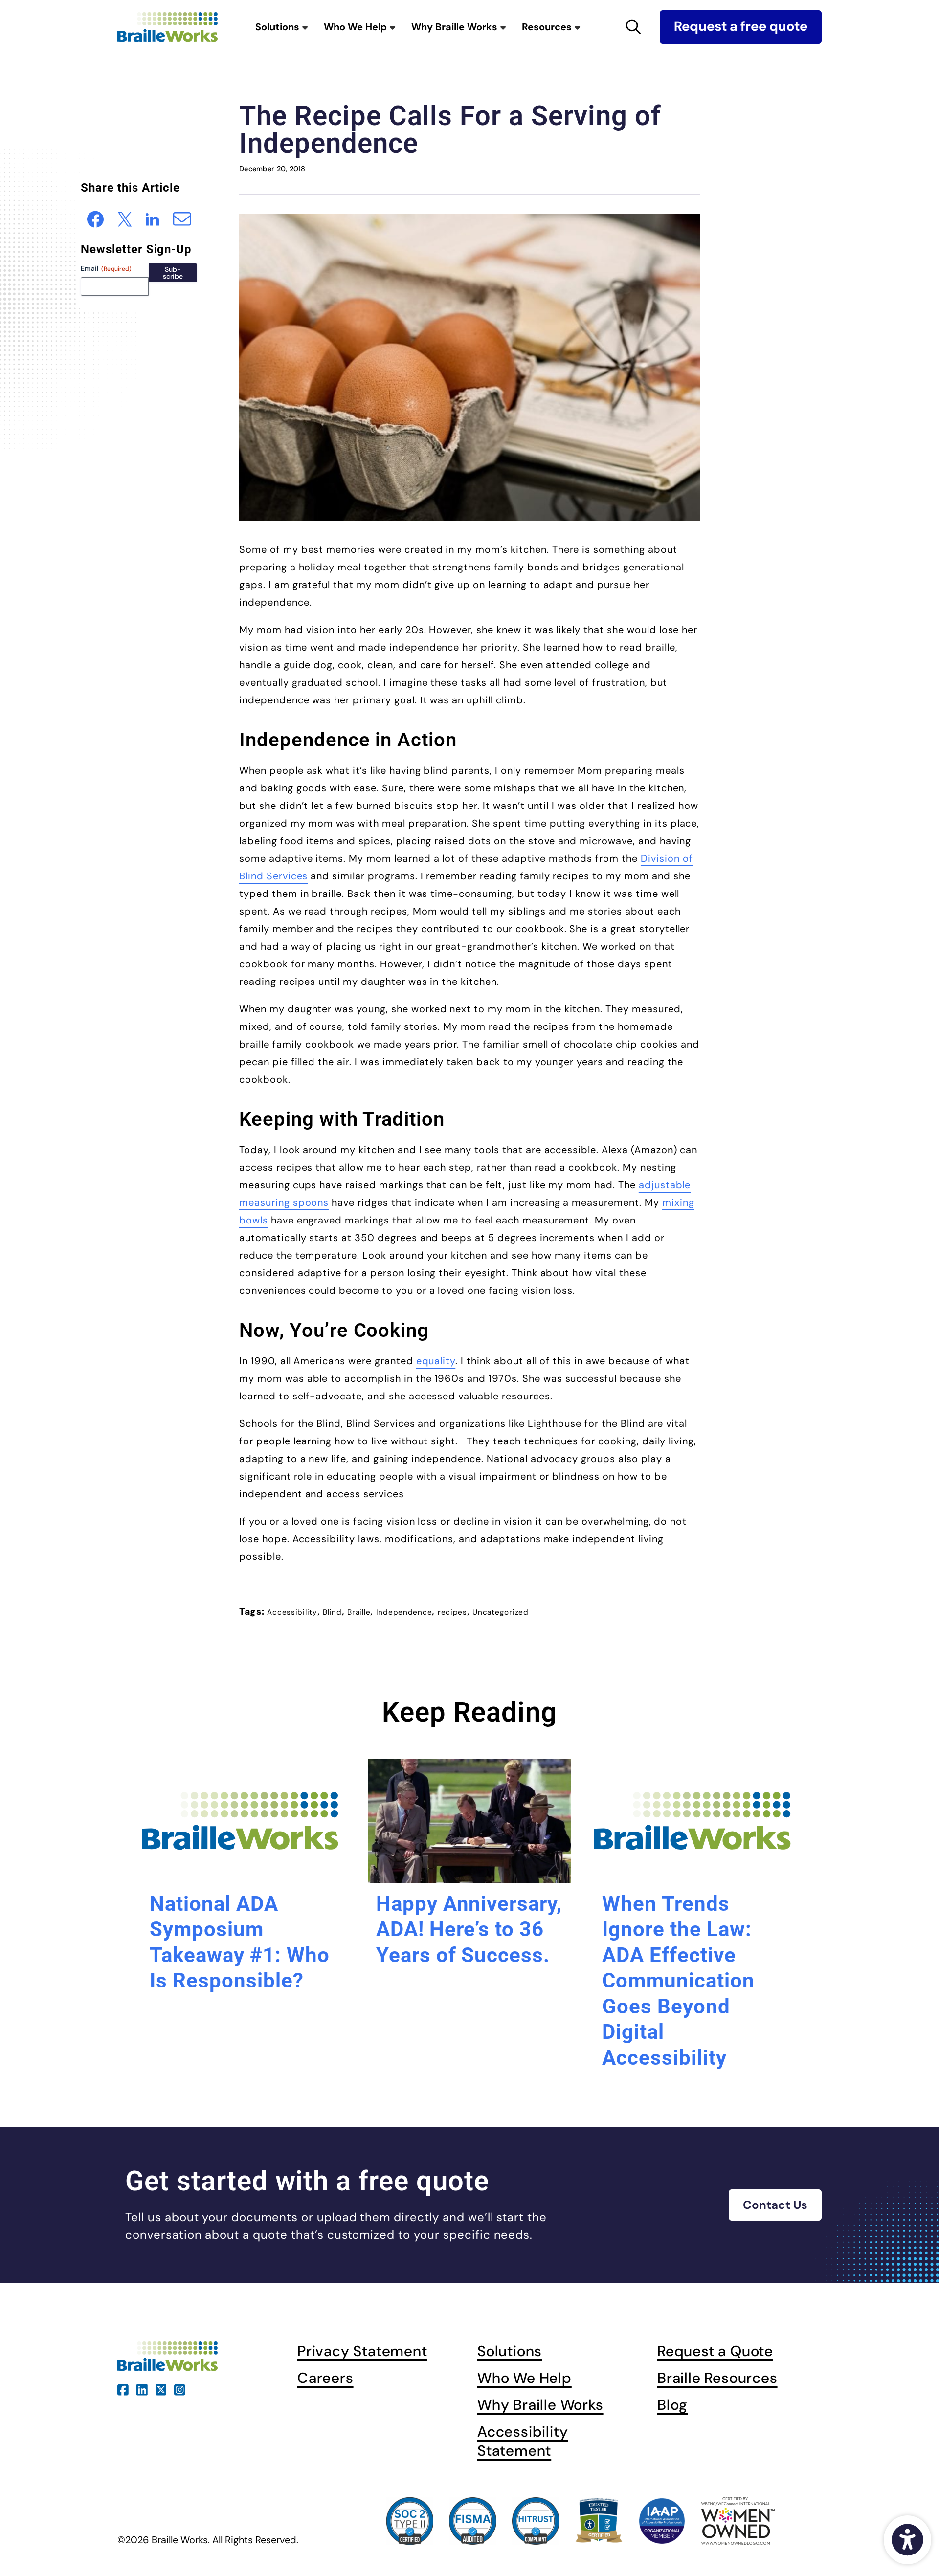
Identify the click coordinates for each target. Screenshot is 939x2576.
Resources (548, 27)
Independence (404, 1612)
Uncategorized (500, 1612)
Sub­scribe (173, 273)
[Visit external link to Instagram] (180, 2389)
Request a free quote (741, 26)
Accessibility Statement (523, 2441)
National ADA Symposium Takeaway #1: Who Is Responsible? (239, 1942)
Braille (359, 1612)
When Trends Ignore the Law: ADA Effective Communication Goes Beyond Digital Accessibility (678, 1981)
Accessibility (292, 1612)
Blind (332, 1612)
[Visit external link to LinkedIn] (142, 2389)
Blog (672, 2405)
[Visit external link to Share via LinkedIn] (153, 218)
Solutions (279, 27)
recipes (452, 1612)
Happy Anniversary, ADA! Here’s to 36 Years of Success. (469, 1929)
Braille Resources (717, 2378)
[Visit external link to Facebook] (123, 2389)
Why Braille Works (456, 27)
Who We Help (357, 27)
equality (436, 1361)
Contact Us (775, 2205)
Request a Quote (715, 2351)
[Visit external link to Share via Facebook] (96, 218)
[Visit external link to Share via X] (125, 218)
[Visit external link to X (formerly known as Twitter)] (161, 2389)
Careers (325, 2378)
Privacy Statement (362, 2351)
